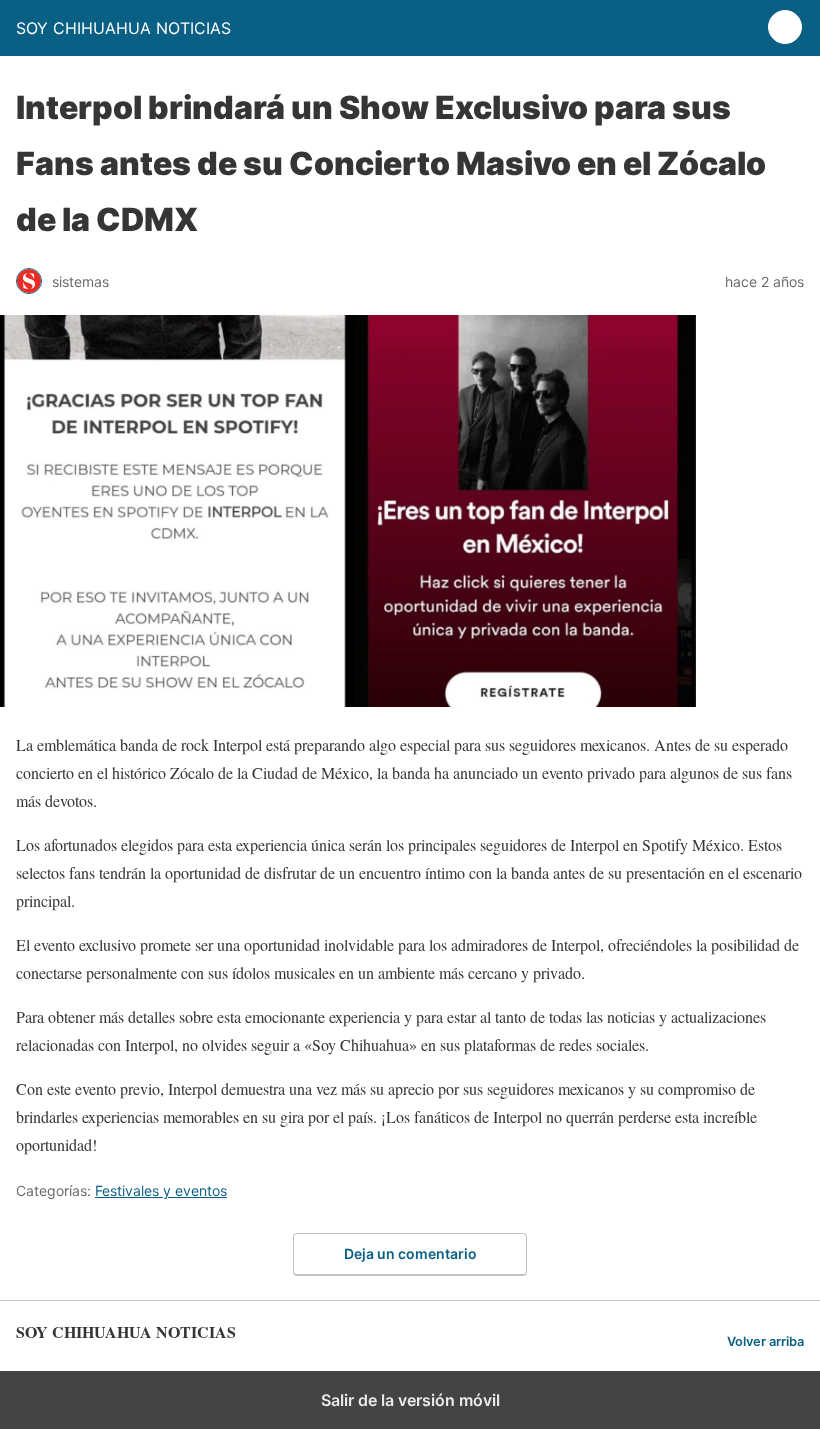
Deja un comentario (410, 1253)
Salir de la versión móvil (410, 1400)
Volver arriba (765, 1341)
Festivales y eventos (161, 1190)
